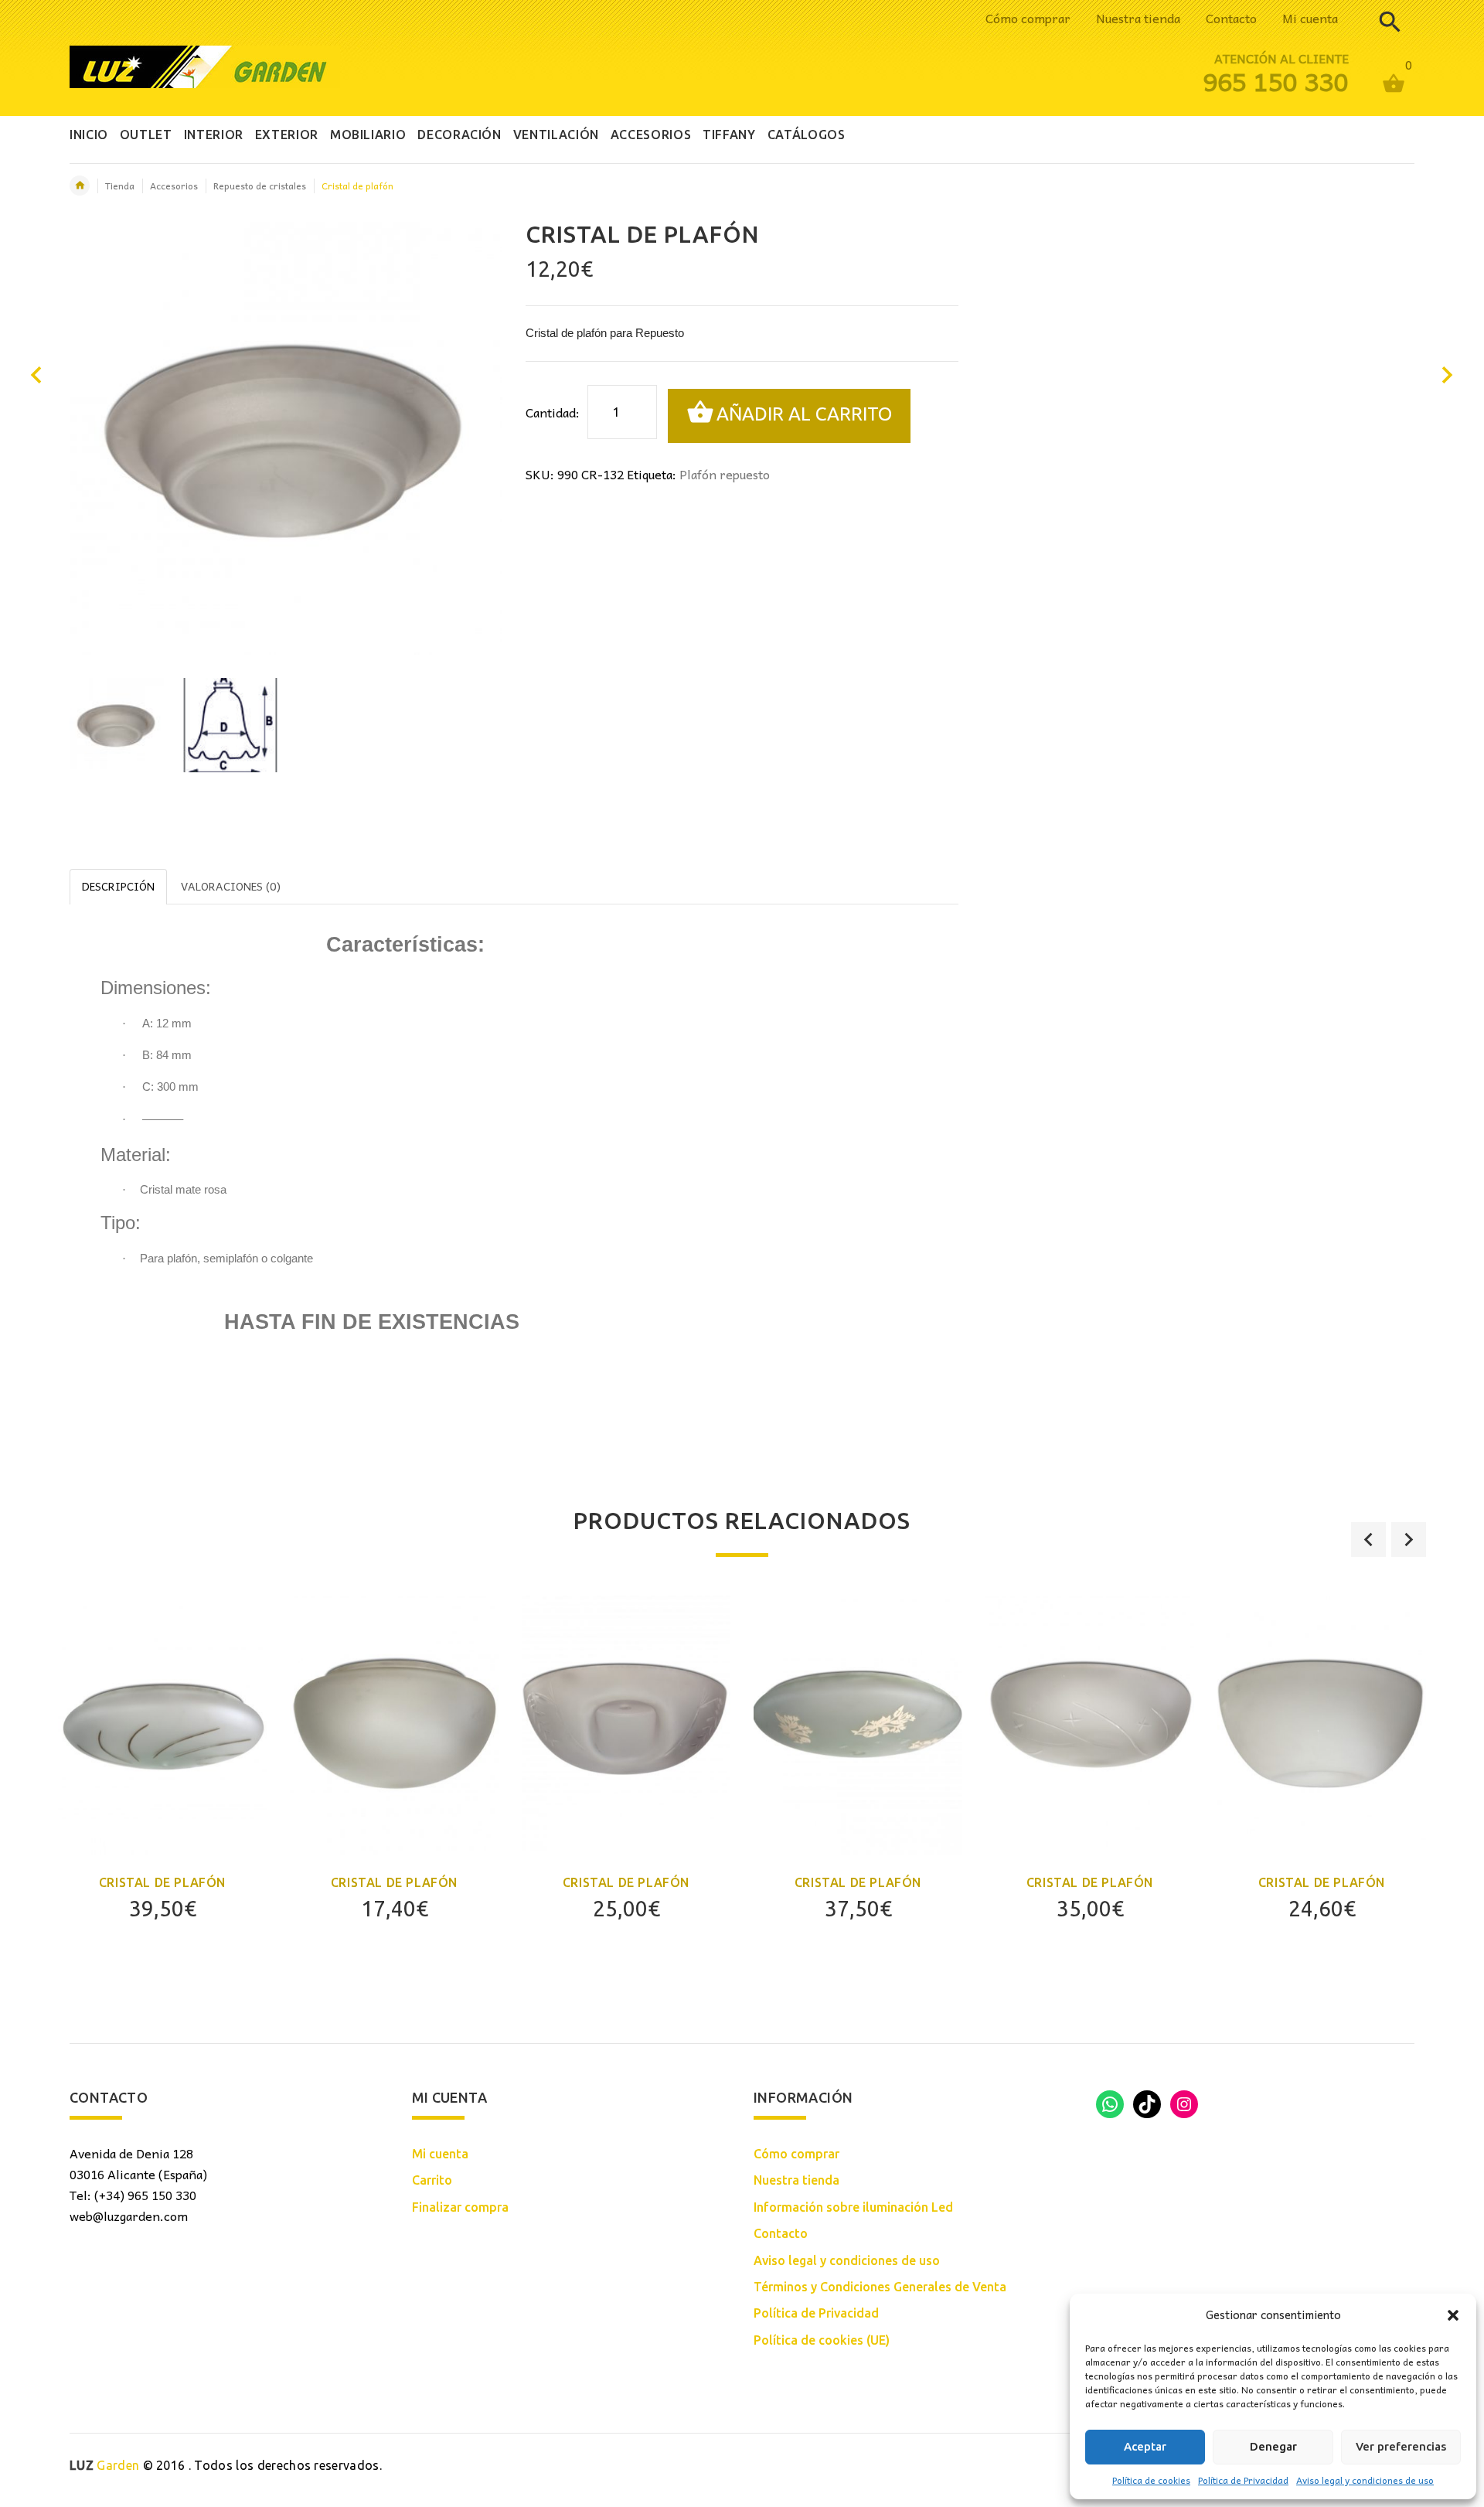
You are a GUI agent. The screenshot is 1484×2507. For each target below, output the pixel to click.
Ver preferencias (1401, 2446)
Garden (104, 2465)
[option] (117, 725)
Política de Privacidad (1243, 2480)
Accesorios (174, 186)
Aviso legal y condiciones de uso (1365, 2480)
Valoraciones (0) (231, 886)
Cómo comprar (1028, 18)
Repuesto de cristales (260, 186)
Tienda (120, 186)
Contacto (1231, 18)
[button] (1453, 2315)
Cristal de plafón (162, 1882)
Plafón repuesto (725, 474)
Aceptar (1145, 2446)
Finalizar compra (460, 2207)
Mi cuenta (1310, 18)
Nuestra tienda (1138, 18)
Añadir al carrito (804, 414)
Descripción (118, 886)
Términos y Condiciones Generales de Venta (880, 2287)
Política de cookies (1151, 2480)
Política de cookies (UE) (822, 2340)
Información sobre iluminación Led (853, 2207)
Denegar (1273, 2446)
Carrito (432, 2180)
